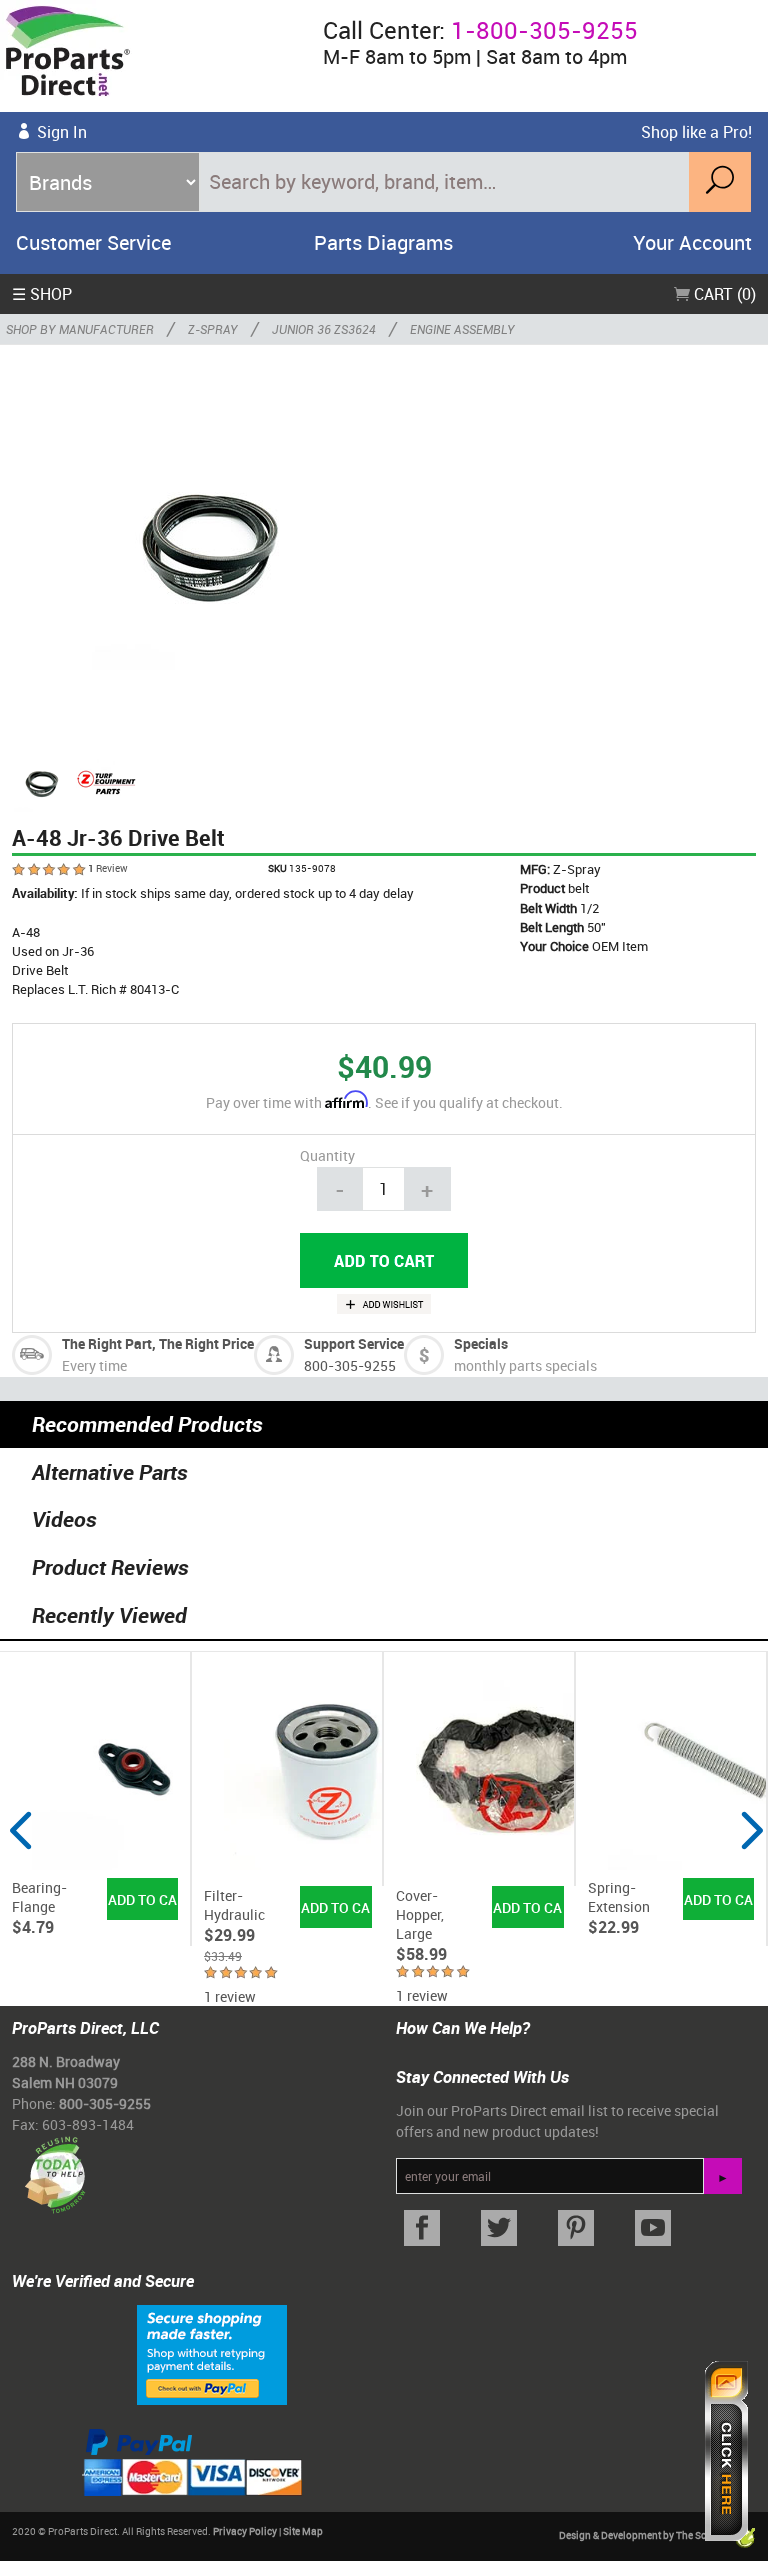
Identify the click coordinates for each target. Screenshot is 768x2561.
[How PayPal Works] (212, 2353)
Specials (481, 1343)
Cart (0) (723, 294)
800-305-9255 (350, 1365)
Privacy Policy (245, 2531)
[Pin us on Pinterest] (576, 2228)
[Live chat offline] (726, 2451)
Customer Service (93, 242)
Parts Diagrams (383, 242)
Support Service (354, 1343)
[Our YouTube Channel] (652, 2228)
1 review (230, 1996)
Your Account (692, 242)
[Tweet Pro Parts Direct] (499, 2228)
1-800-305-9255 (544, 30)
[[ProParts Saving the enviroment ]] (54, 2167)
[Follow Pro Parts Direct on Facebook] (422, 2228)
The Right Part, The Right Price (158, 1343)
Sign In (62, 132)
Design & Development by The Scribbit (646, 2535)
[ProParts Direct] (153, 56)
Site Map (303, 2531)
